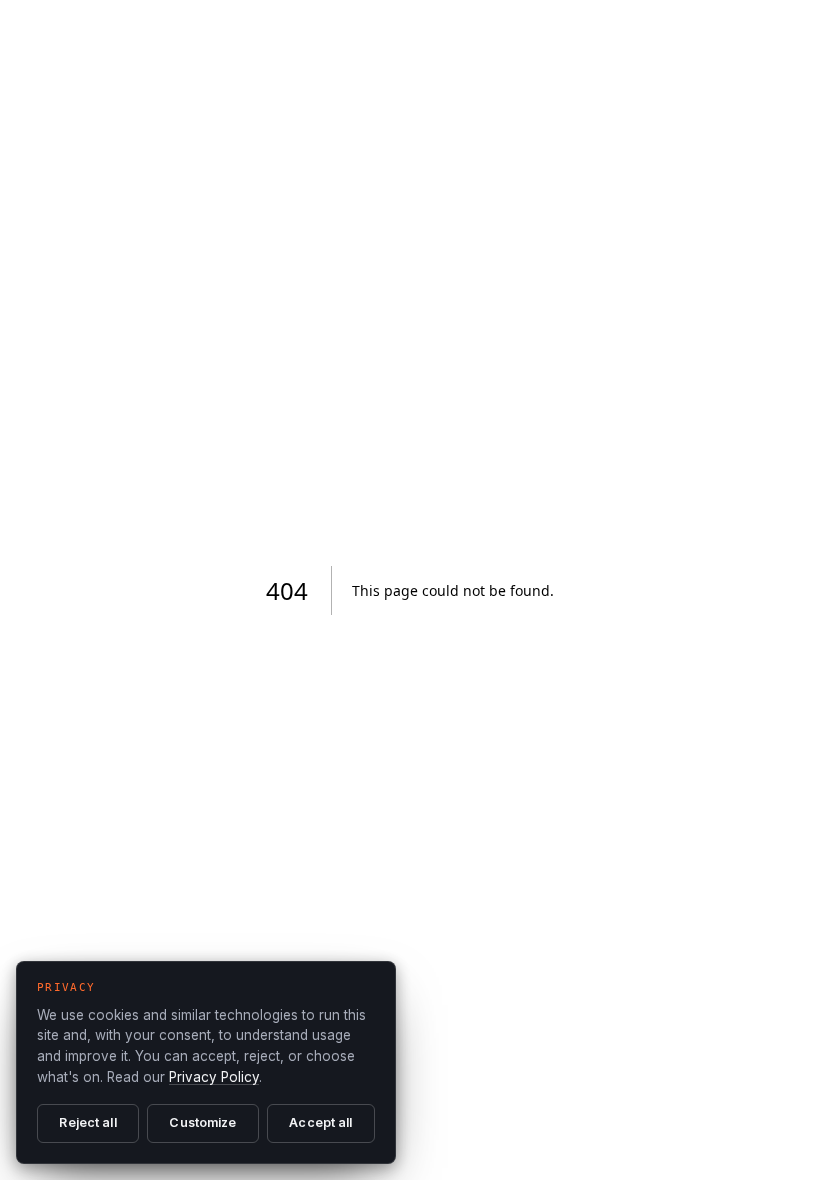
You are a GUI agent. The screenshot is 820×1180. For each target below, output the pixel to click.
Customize (202, 1122)
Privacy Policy (214, 1077)
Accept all (320, 1122)
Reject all (87, 1122)
